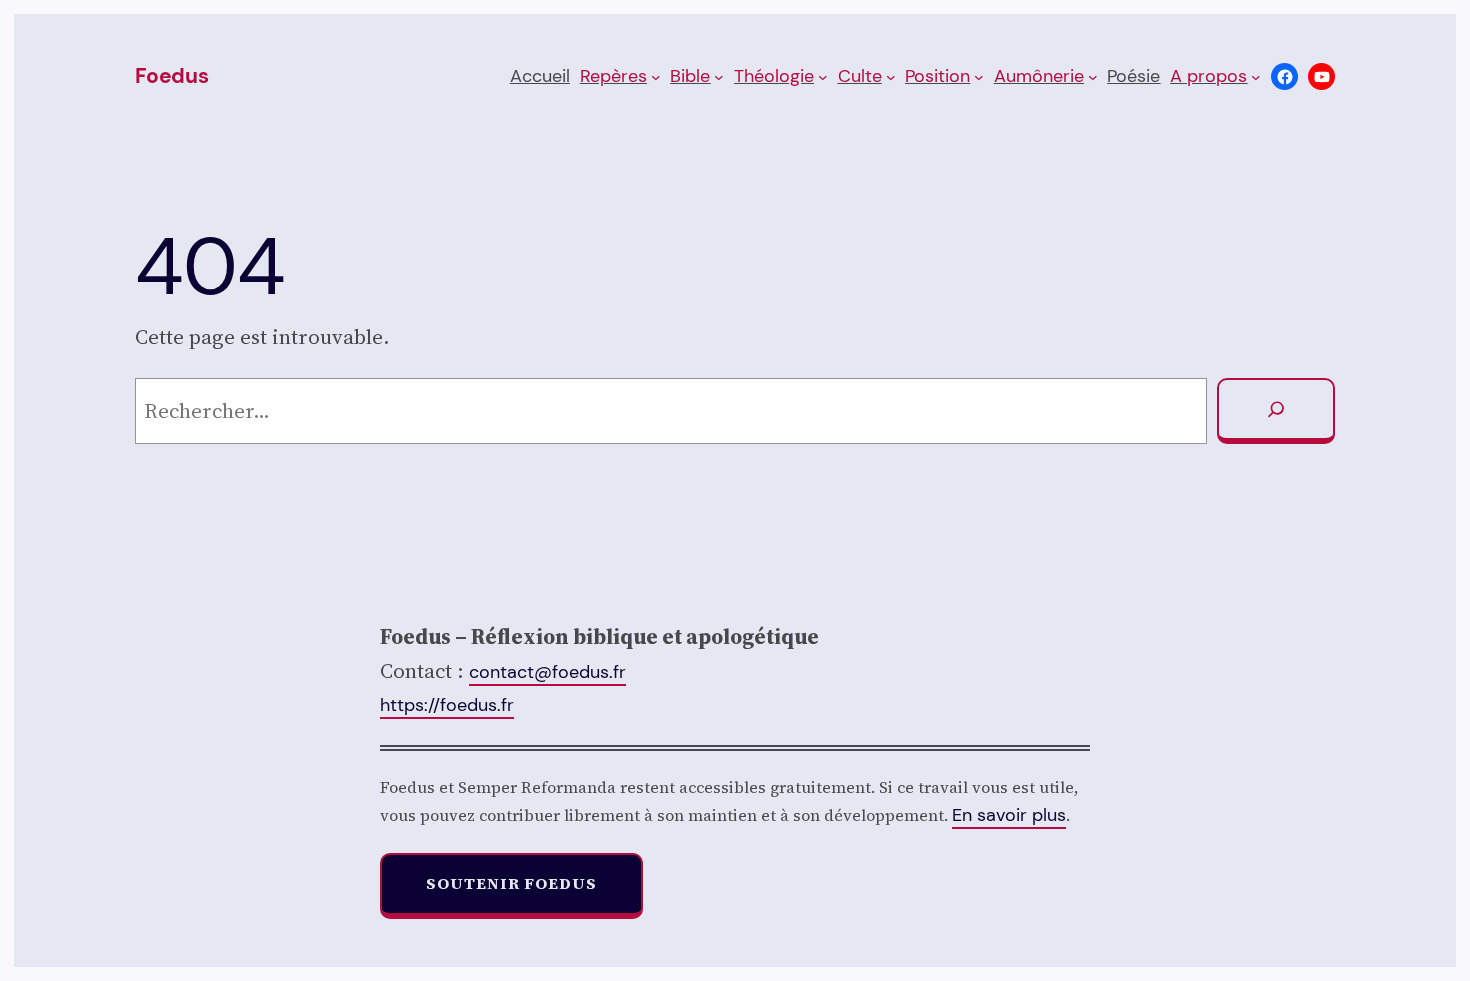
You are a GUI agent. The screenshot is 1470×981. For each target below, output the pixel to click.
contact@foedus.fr (547, 672)
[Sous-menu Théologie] (823, 77)
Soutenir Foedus (511, 883)
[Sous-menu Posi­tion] (979, 77)
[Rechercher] (1276, 411)
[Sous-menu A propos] (1256, 77)
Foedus (172, 76)
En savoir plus (1009, 815)
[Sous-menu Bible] (719, 77)
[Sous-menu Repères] (656, 77)
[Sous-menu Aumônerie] (1093, 77)
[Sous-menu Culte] (891, 77)
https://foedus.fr (447, 705)
